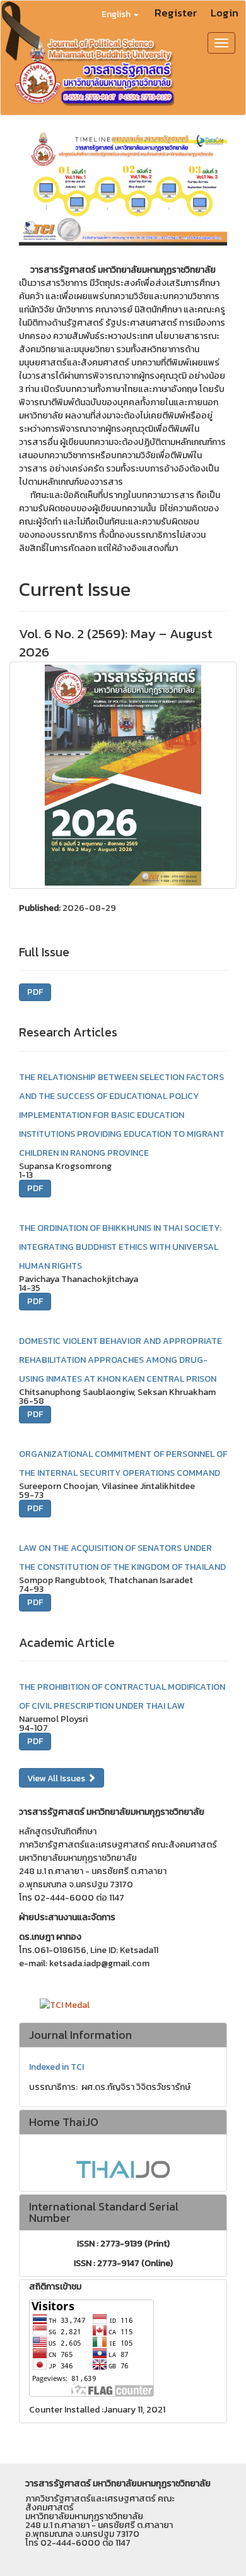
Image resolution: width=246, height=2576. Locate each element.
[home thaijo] (123, 2169)
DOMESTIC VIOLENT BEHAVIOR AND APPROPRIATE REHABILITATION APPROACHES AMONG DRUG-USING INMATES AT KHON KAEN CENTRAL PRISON (120, 1360)
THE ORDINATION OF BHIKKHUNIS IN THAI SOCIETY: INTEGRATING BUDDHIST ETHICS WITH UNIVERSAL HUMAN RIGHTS (120, 1247)
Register (176, 13)
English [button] (117, 14)
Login (225, 13)
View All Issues (57, 1778)
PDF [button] (35, 992)
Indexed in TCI (56, 2067)
